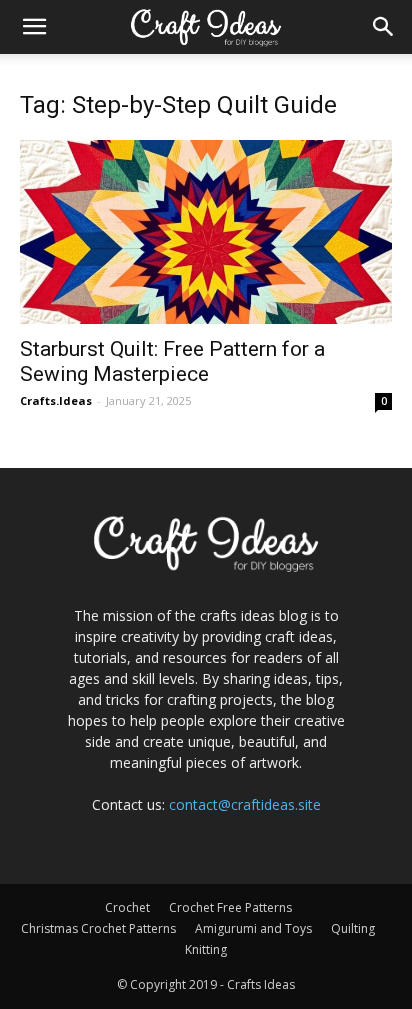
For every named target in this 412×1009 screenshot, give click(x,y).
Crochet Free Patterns (230, 907)
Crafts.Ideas (56, 400)
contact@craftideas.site (245, 804)
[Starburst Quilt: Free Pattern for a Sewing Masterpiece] (206, 232)
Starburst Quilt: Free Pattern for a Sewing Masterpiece (172, 361)
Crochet (127, 907)
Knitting (206, 949)
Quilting (353, 928)
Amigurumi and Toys (253, 928)
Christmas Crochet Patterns (98, 928)
